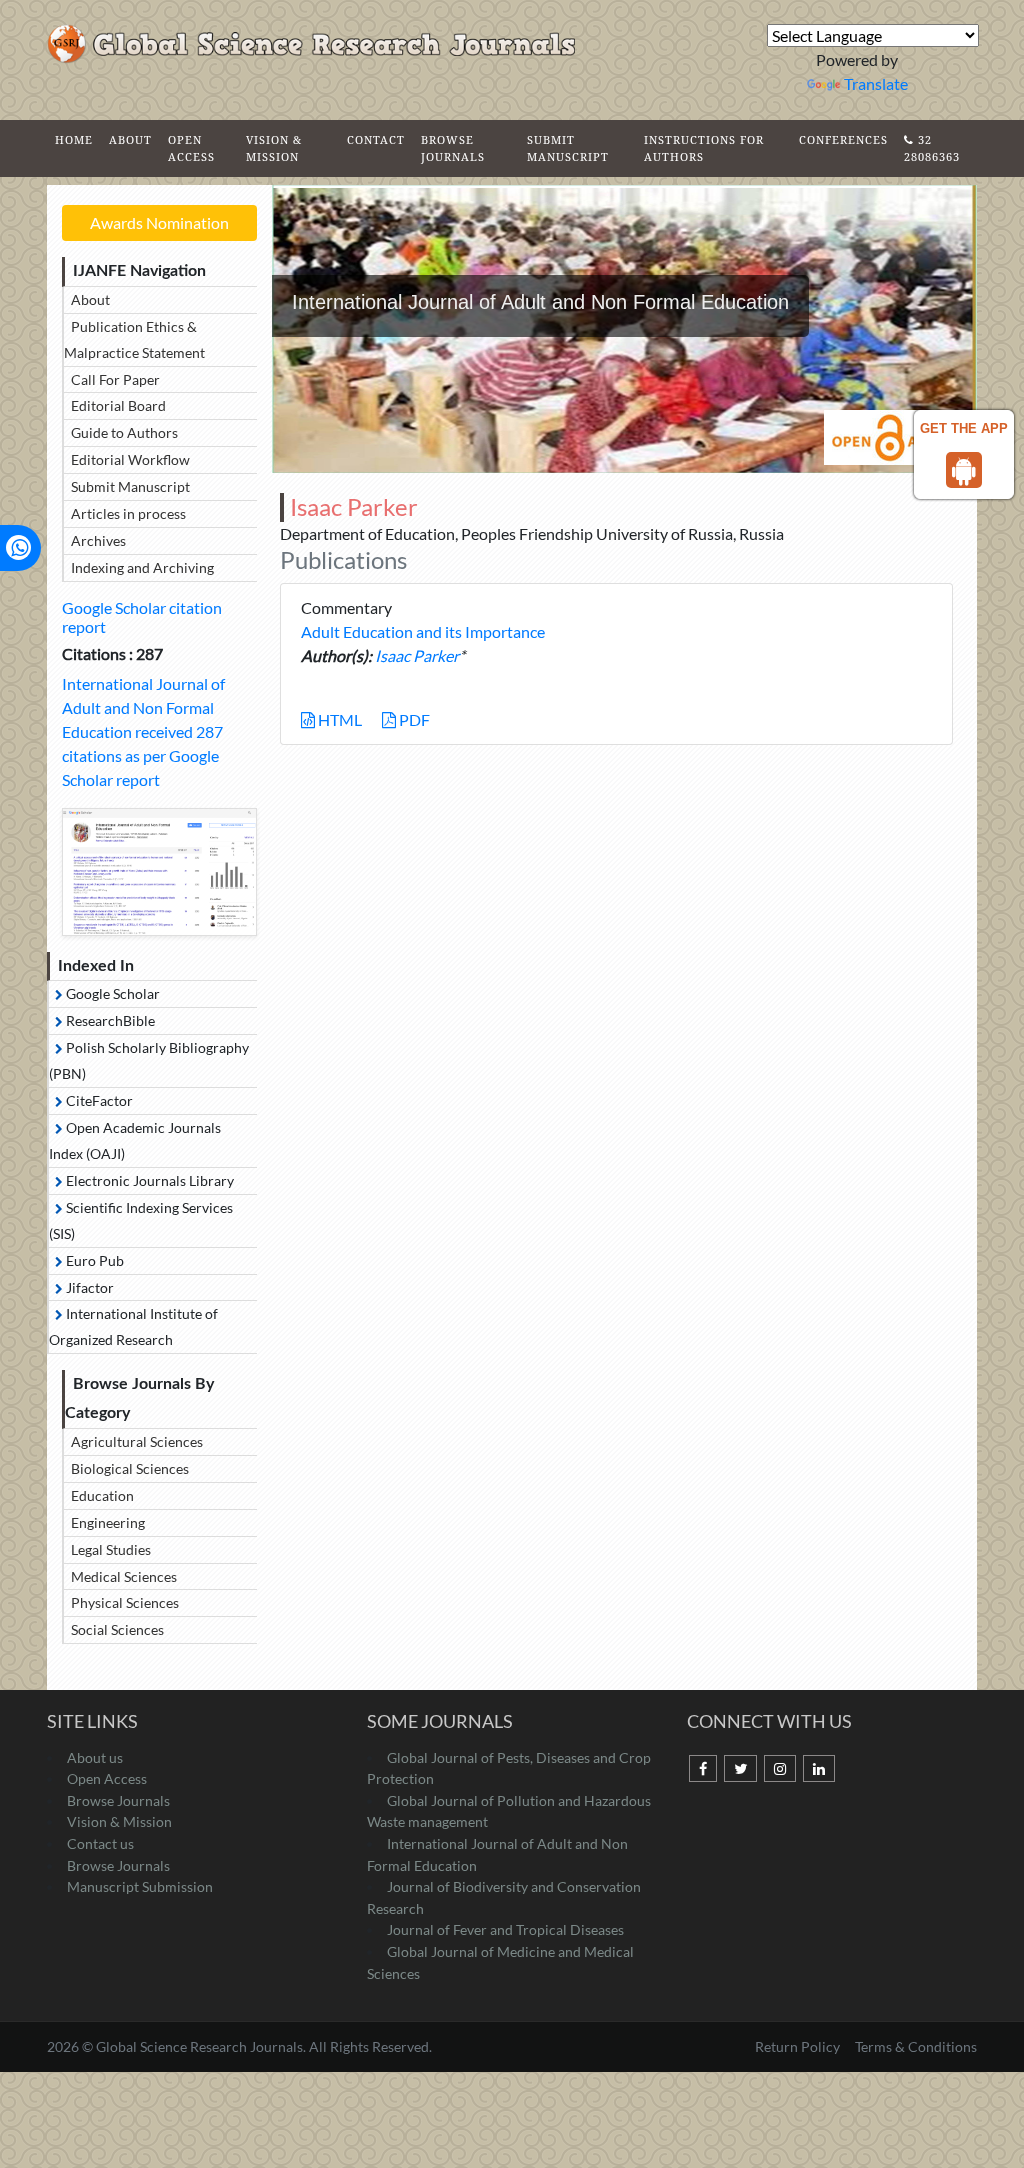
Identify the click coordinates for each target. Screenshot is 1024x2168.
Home (74, 139)
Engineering (108, 1522)
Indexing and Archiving (142, 567)
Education (102, 1495)
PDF (413, 719)
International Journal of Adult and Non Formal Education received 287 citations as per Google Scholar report (143, 731)
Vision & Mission (274, 148)
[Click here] (159, 872)
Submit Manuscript (568, 148)
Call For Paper (115, 379)
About (130, 139)
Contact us (100, 1843)
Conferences (843, 139)
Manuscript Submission (140, 1886)
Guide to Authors (124, 432)
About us (95, 1757)
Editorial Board (118, 405)
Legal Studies (111, 1549)
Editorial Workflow (130, 459)
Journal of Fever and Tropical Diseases (505, 1929)
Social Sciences (117, 1629)
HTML (338, 719)
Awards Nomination (159, 222)
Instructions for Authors (704, 148)
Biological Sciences (130, 1468)
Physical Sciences (125, 1602)
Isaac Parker (417, 655)
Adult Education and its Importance (423, 631)
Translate (876, 83)
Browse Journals (453, 148)
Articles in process (128, 513)
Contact (376, 139)
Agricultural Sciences (137, 1441)
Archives (98, 540)
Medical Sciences (124, 1576)
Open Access (191, 148)
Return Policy (799, 2046)
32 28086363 (932, 148)
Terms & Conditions (916, 2046)
